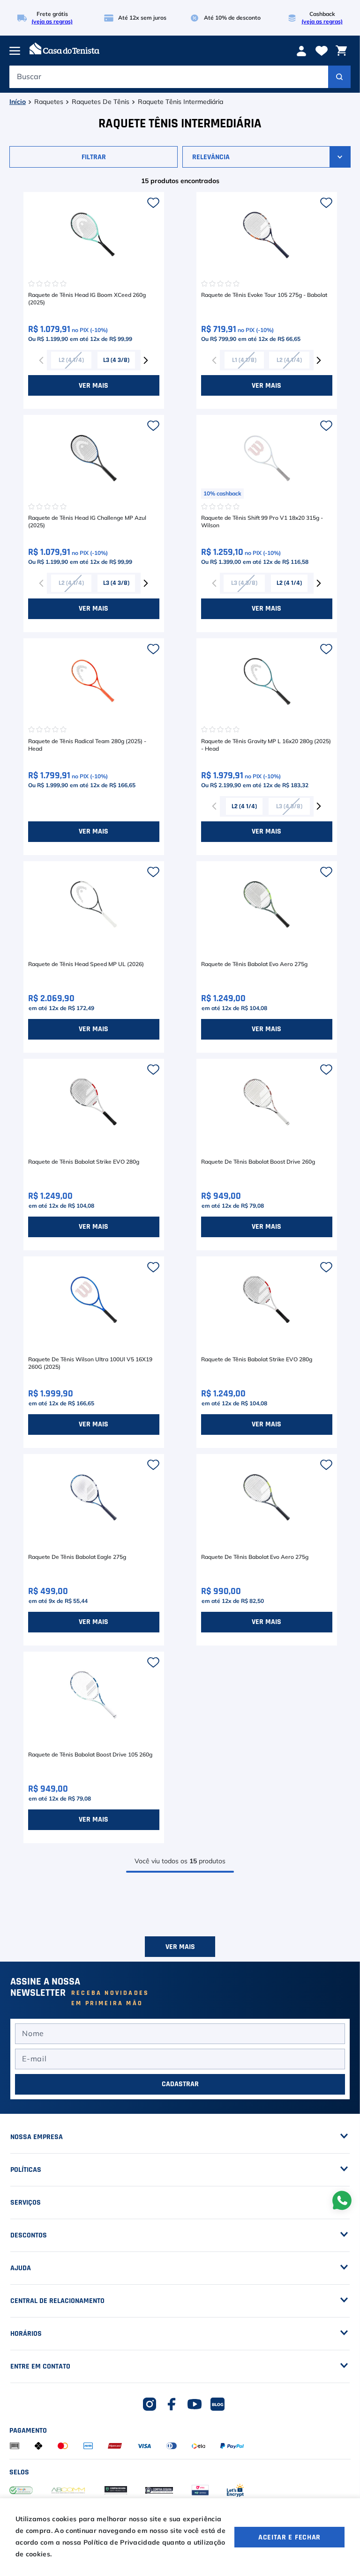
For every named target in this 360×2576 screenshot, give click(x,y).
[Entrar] (303, 51)
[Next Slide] (146, 360)
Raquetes (49, 102)
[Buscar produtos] (339, 77)
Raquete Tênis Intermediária (180, 102)
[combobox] (180, 79)
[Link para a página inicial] (18, 102)
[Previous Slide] (42, 360)
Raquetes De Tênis (101, 102)
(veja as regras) (52, 22)
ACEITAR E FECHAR (289, 2537)
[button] (95, 157)
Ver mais (180, 2048)
